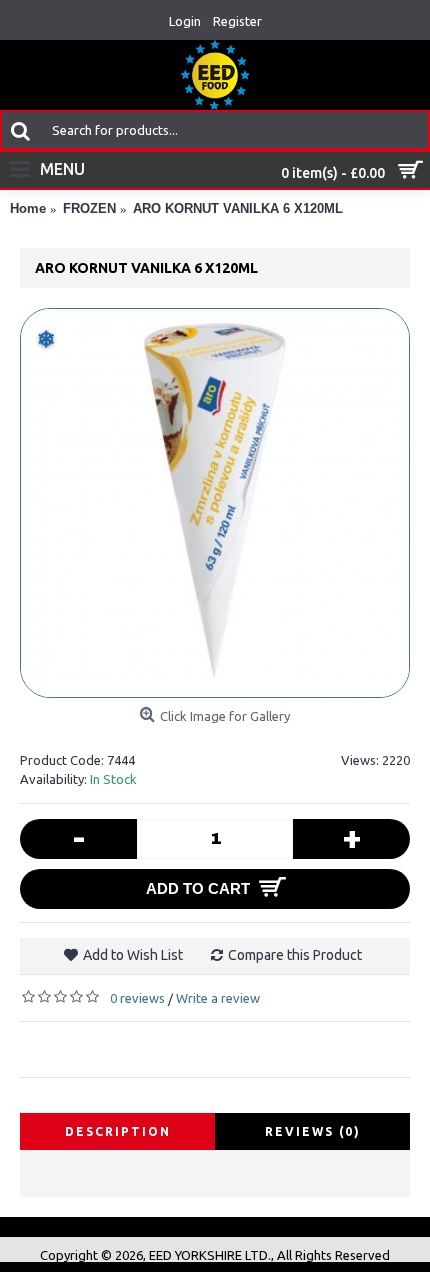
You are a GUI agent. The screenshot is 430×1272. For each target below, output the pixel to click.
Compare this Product (295, 955)
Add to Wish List (133, 955)
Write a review (218, 998)
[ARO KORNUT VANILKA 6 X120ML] (215, 503)
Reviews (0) (313, 1131)
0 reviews (137, 998)
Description (118, 1131)
